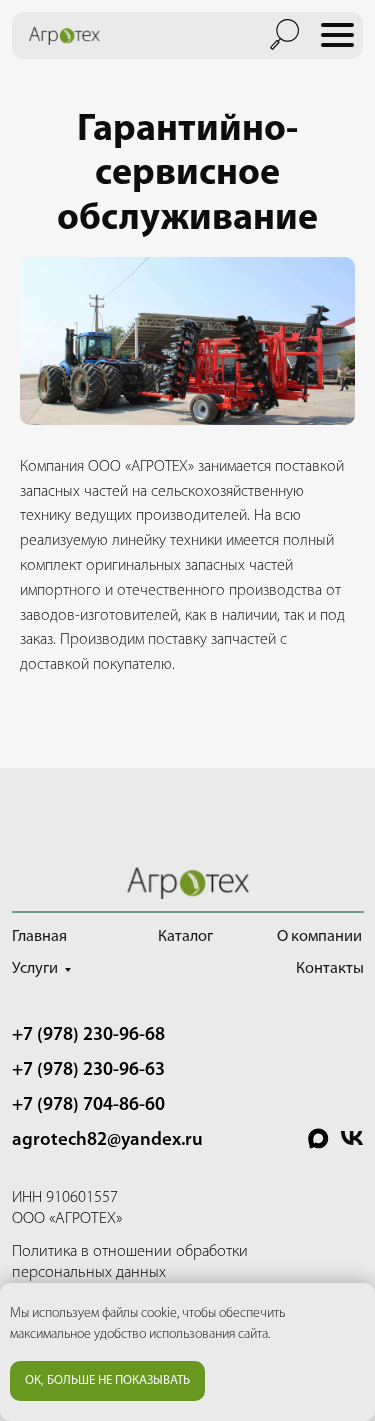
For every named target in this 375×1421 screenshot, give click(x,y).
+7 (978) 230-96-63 (88, 1070)
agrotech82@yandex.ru (107, 1140)
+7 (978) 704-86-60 (88, 1105)
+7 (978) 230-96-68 (88, 1035)
